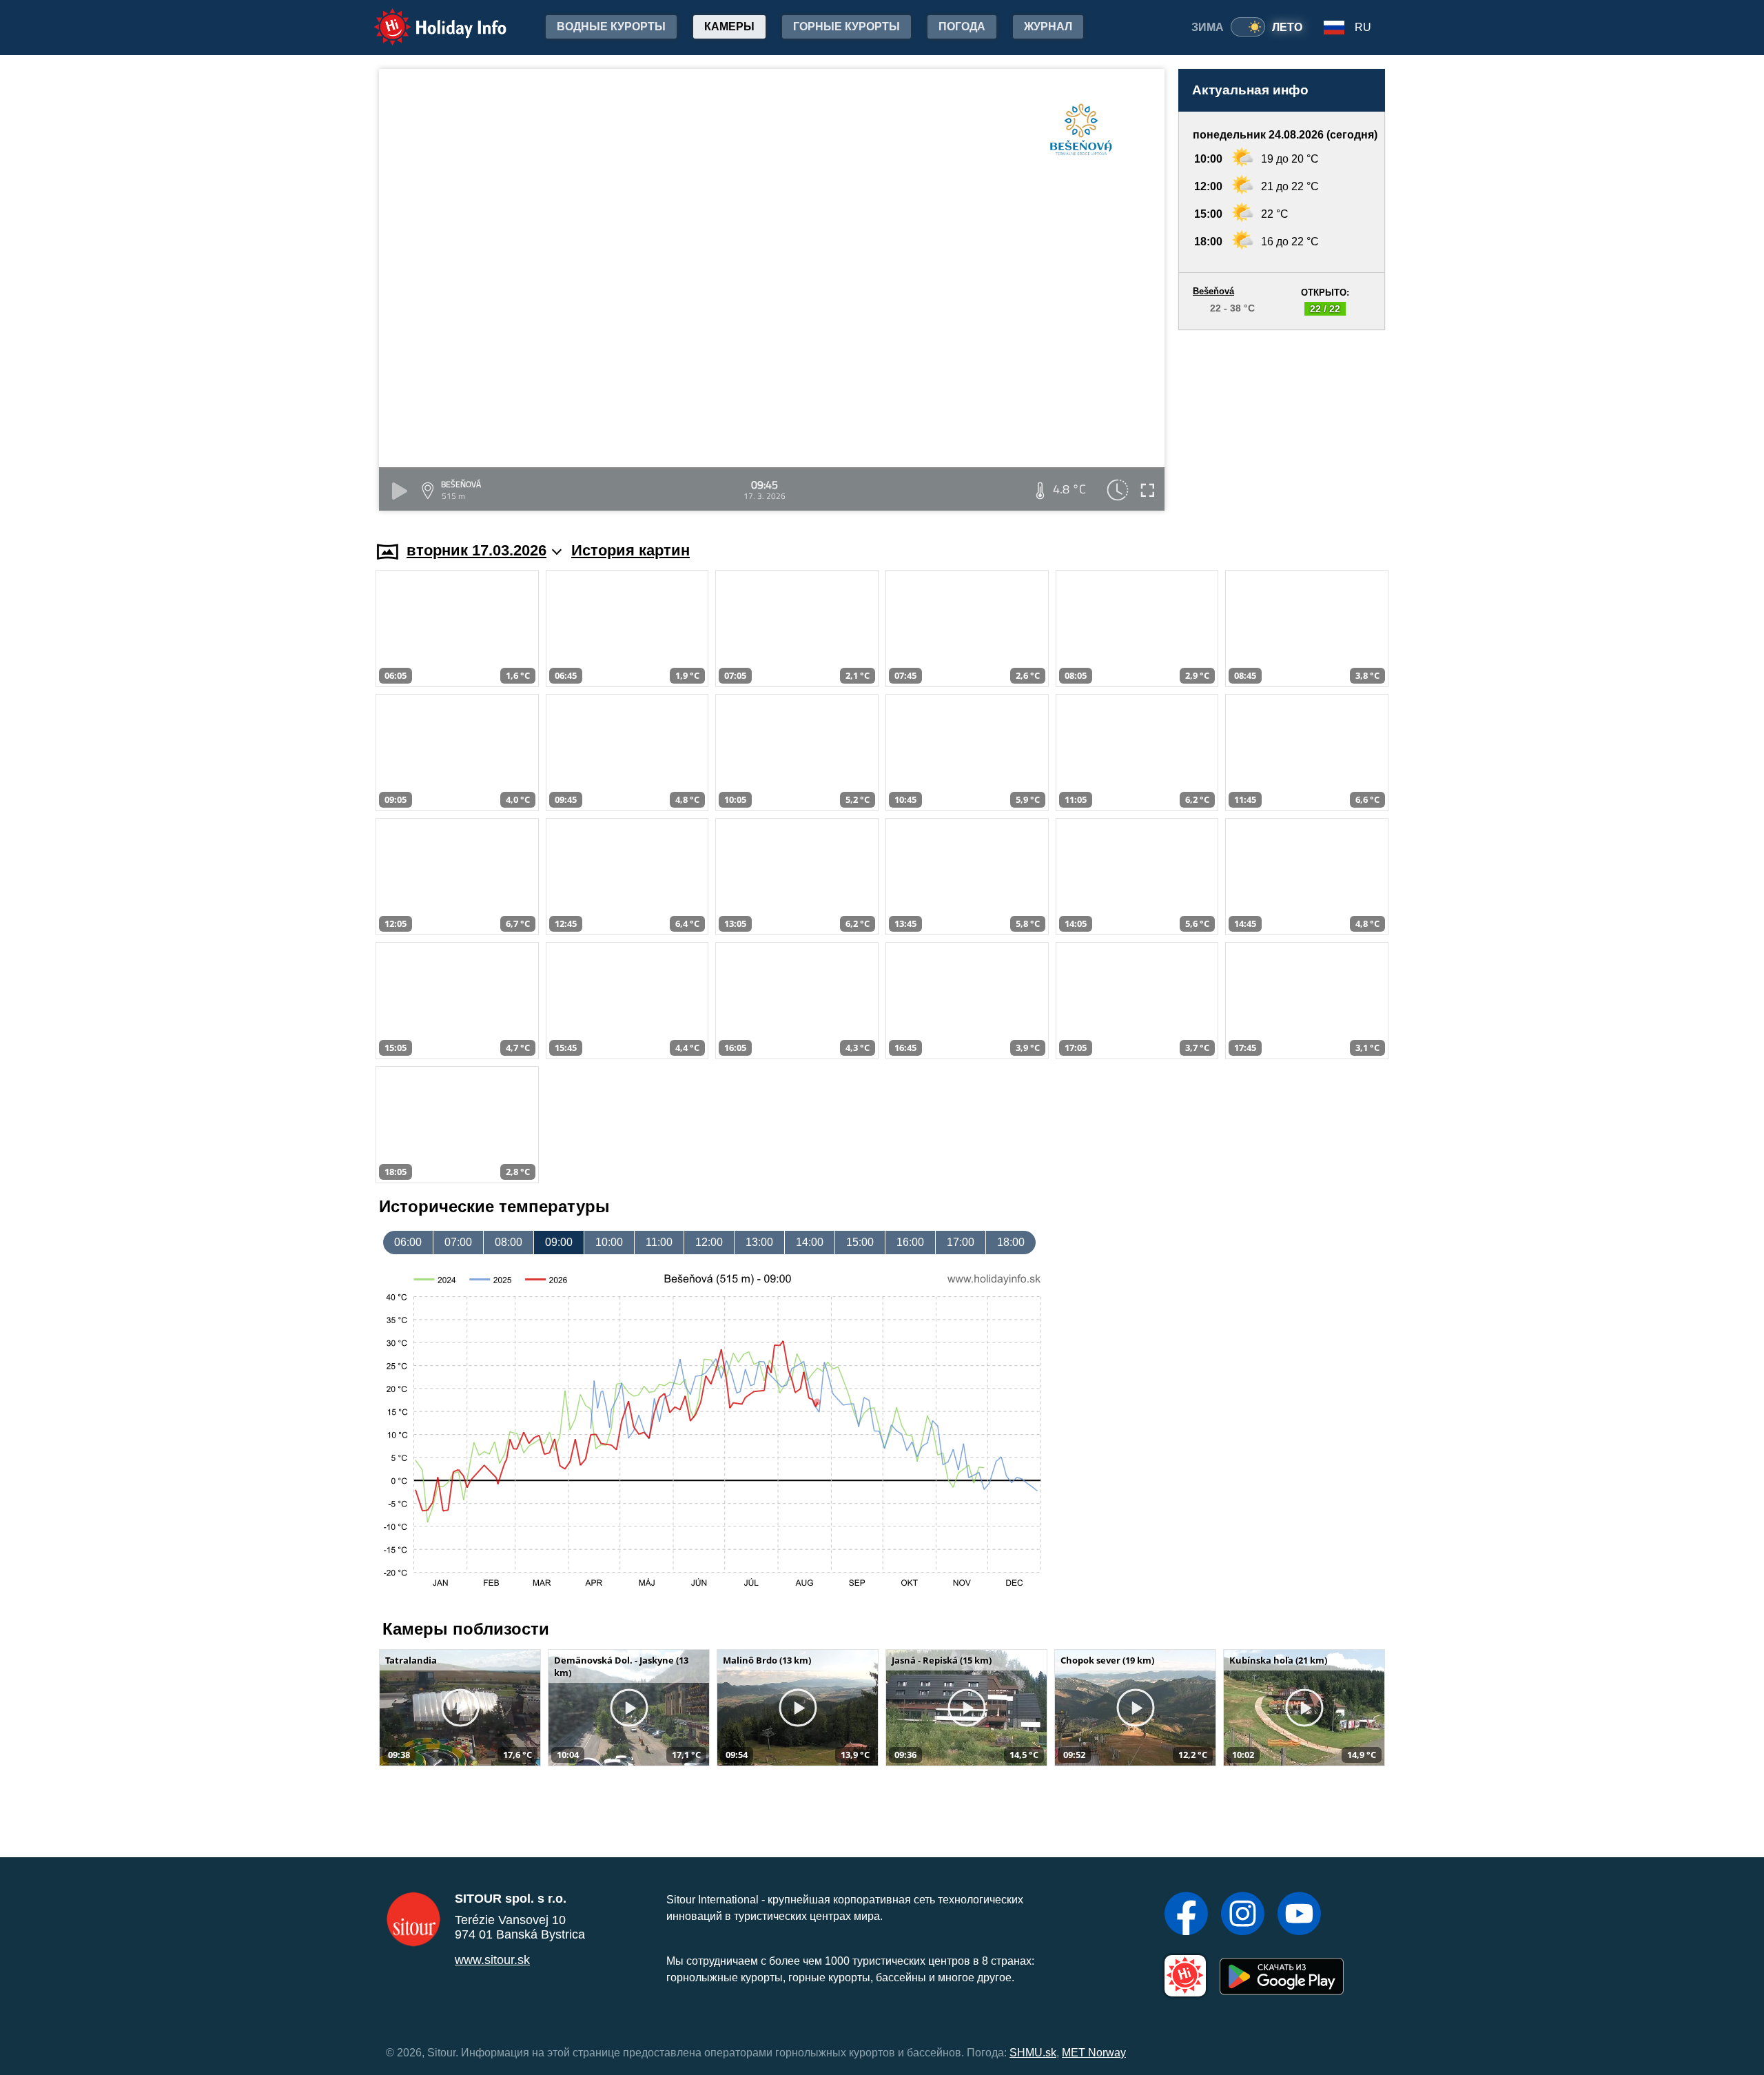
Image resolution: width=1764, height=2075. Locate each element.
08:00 (509, 1242)
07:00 (458, 1242)
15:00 (860, 1242)
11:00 (659, 1242)
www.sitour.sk (492, 1960)
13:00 (759, 1242)
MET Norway (1094, 2053)
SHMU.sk (1033, 2053)
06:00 (408, 1242)
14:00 (810, 1242)
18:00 (1011, 1242)
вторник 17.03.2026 (476, 550)
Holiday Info (428, 18)
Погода (962, 27)
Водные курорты (611, 27)
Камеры (729, 27)
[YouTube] (1299, 1915)
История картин (630, 550)
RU (1363, 27)
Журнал (1048, 27)
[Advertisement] (1282, 422)
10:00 (609, 1242)
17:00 (961, 1242)
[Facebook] (1186, 1915)
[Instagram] (1243, 1915)
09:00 (559, 1242)
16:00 (910, 1242)
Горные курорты (847, 27)
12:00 (709, 1242)
